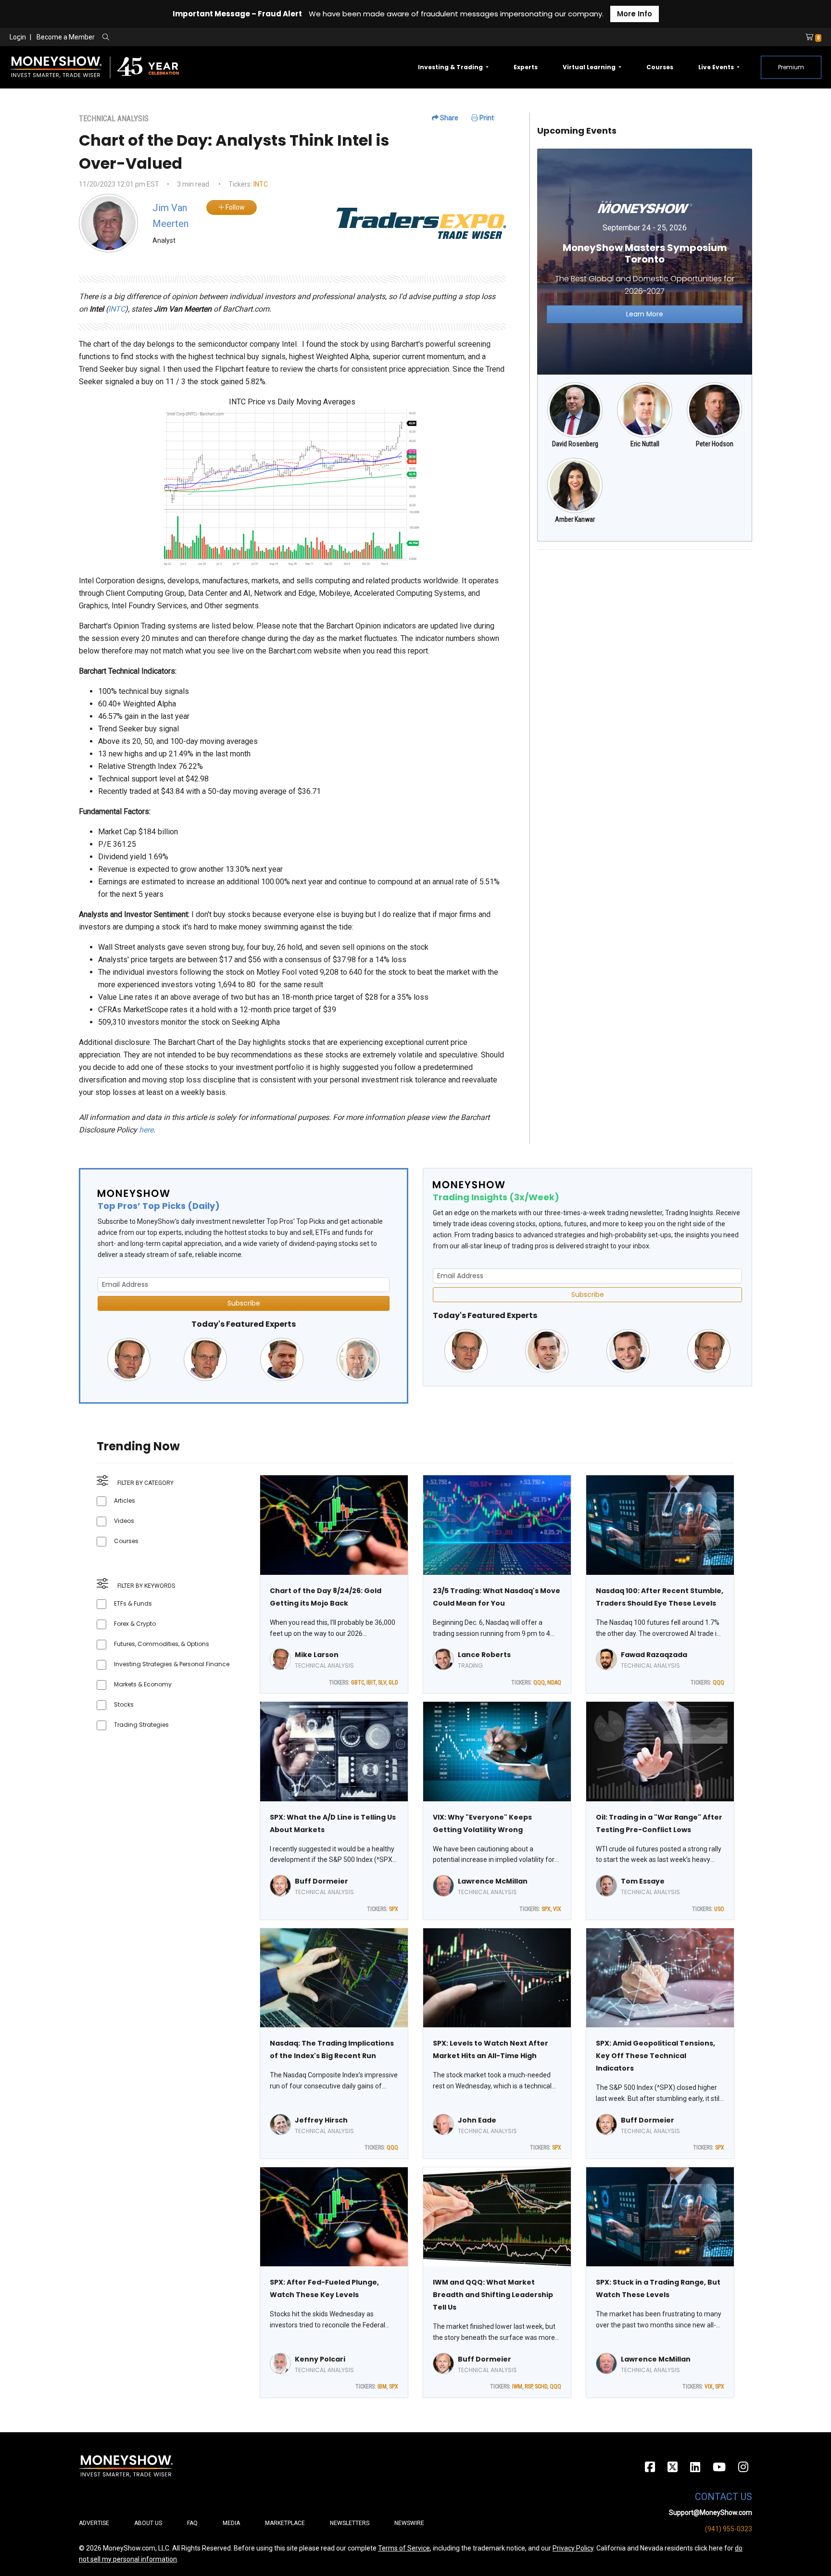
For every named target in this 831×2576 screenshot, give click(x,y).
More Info (635, 14)
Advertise (94, 2523)
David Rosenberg (575, 444)
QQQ (539, 1683)
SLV (382, 1683)
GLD (393, 1683)
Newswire (409, 2523)
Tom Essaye (643, 1881)
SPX (394, 1909)
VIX (557, 1909)
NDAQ (554, 1683)
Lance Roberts (484, 1655)
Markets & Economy (143, 1684)
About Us (148, 2523)
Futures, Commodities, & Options (162, 1644)
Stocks (124, 1704)
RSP (529, 2387)
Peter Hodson (715, 444)
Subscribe (244, 1303)
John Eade (477, 2120)
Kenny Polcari (320, 2359)
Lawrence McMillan (493, 1881)
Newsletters (350, 2523)
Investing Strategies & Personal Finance (172, 1664)
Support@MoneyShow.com (711, 2513)
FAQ (192, 2523)
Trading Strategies (141, 1725)
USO (719, 1909)
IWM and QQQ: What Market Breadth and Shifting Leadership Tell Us (493, 2295)
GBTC (358, 1683)
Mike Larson (317, 1655)
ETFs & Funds (133, 1603)
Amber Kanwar (575, 519)
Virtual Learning (590, 67)
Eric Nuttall (645, 444)
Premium (791, 67)
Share (448, 118)
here (146, 1130)
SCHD (541, 2387)
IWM (517, 2387)
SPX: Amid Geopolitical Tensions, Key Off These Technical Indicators (655, 2056)
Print (486, 118)
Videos (124, 1521)
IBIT (371, 1683)
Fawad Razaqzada (654, 1655)
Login (18, 37)
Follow (234, 207)
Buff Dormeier (321, 1881)
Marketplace (285, 2523)
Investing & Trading (451, 67)
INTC (261, 184)
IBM (382, 2387)
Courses (660, 67)
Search (209, 38)
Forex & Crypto (135, 1624)
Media (231, 2523)
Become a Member (66, 37)
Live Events (717, 67)
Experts (526, 67)
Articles (125, 1501)
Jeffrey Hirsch (321, 2120)
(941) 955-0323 (729, 2529)
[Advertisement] (645, 625)
